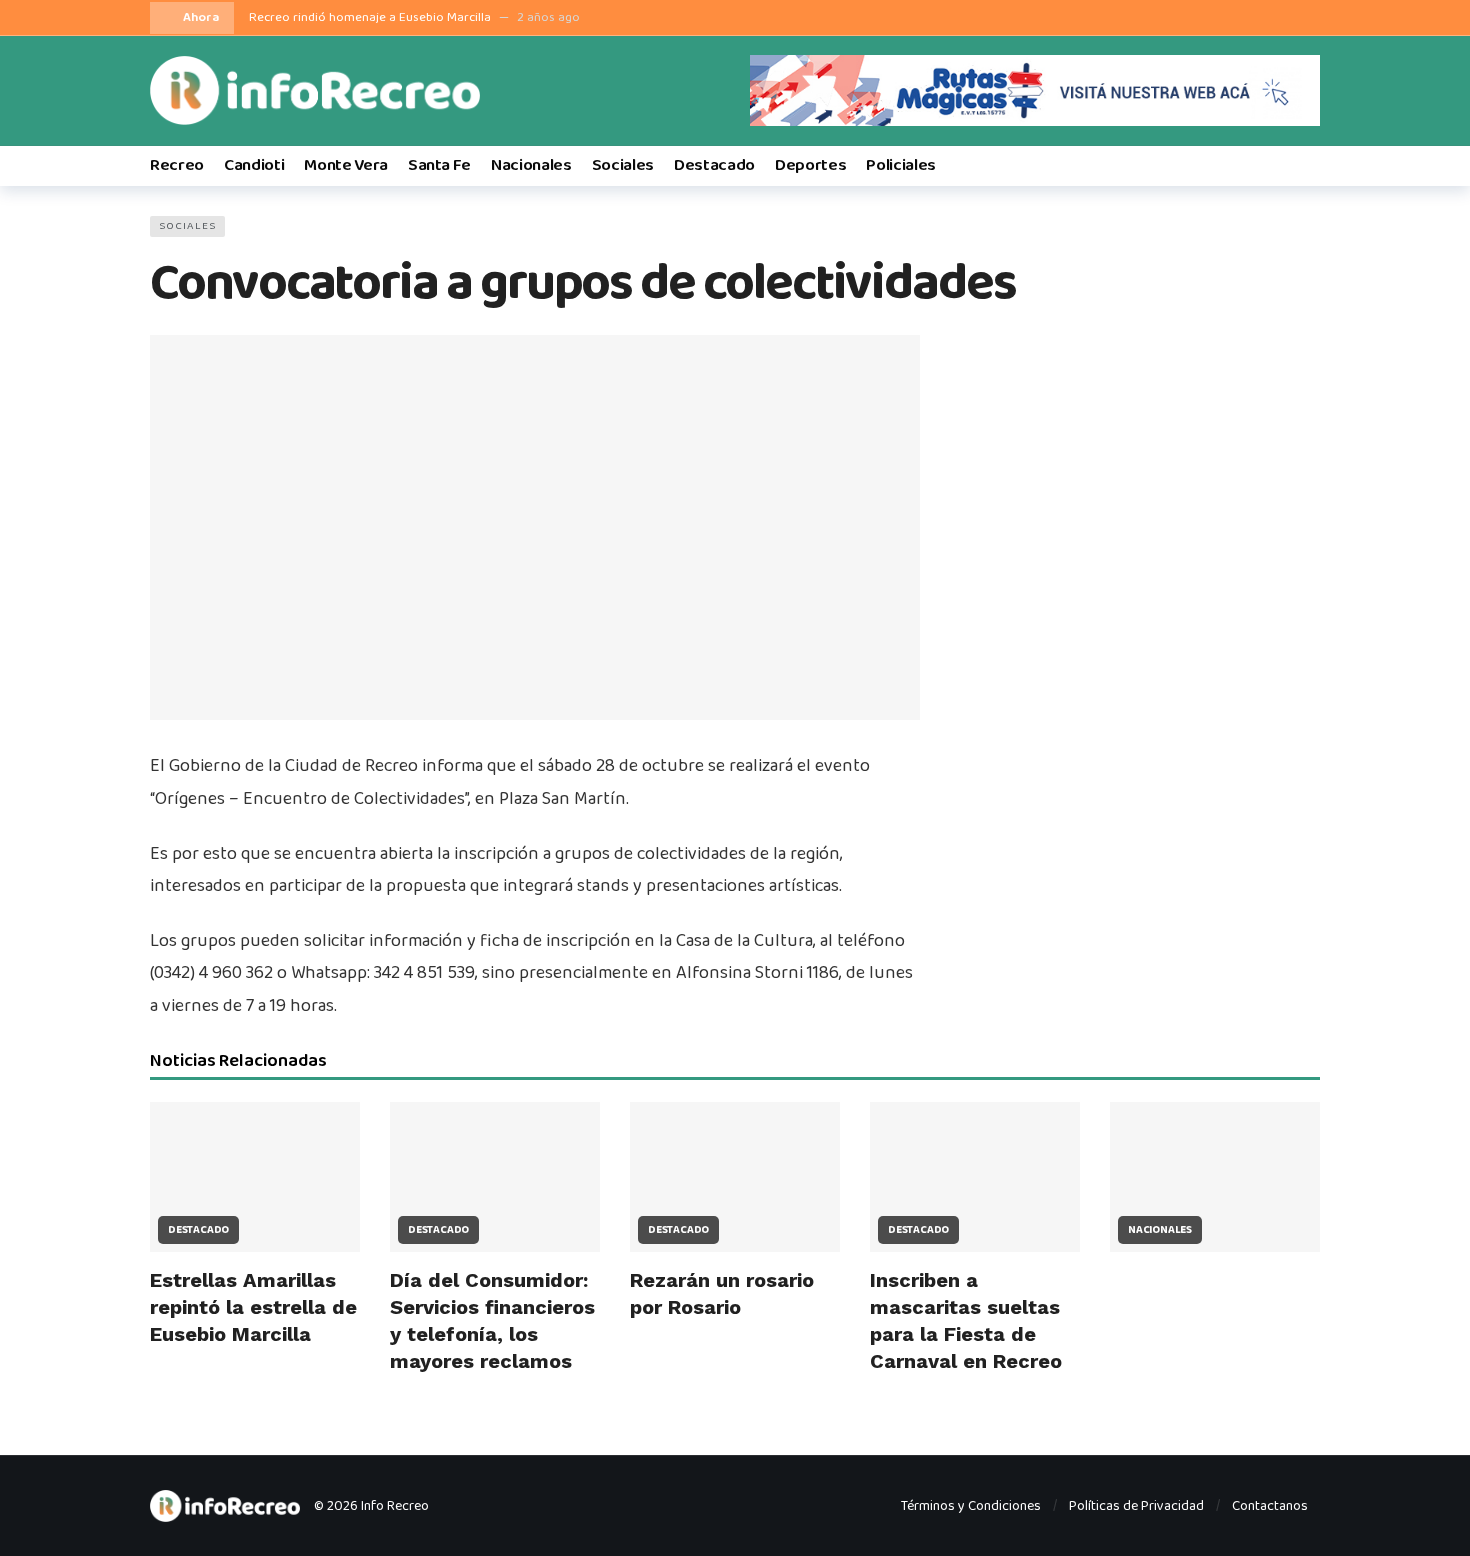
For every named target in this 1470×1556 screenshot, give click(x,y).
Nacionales (1160, 1230)
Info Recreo (395, 1506)
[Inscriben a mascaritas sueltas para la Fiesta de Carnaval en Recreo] (975, 1177)
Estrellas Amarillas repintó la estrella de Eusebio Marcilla (253, 1307)
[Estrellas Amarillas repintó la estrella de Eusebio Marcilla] (255, 1177)
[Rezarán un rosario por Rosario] (735, 1177)
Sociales (187, 226)
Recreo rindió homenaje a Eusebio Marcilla (370, 17)
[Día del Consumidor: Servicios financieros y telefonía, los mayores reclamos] (495, 1177)
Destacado (198, 1230)
